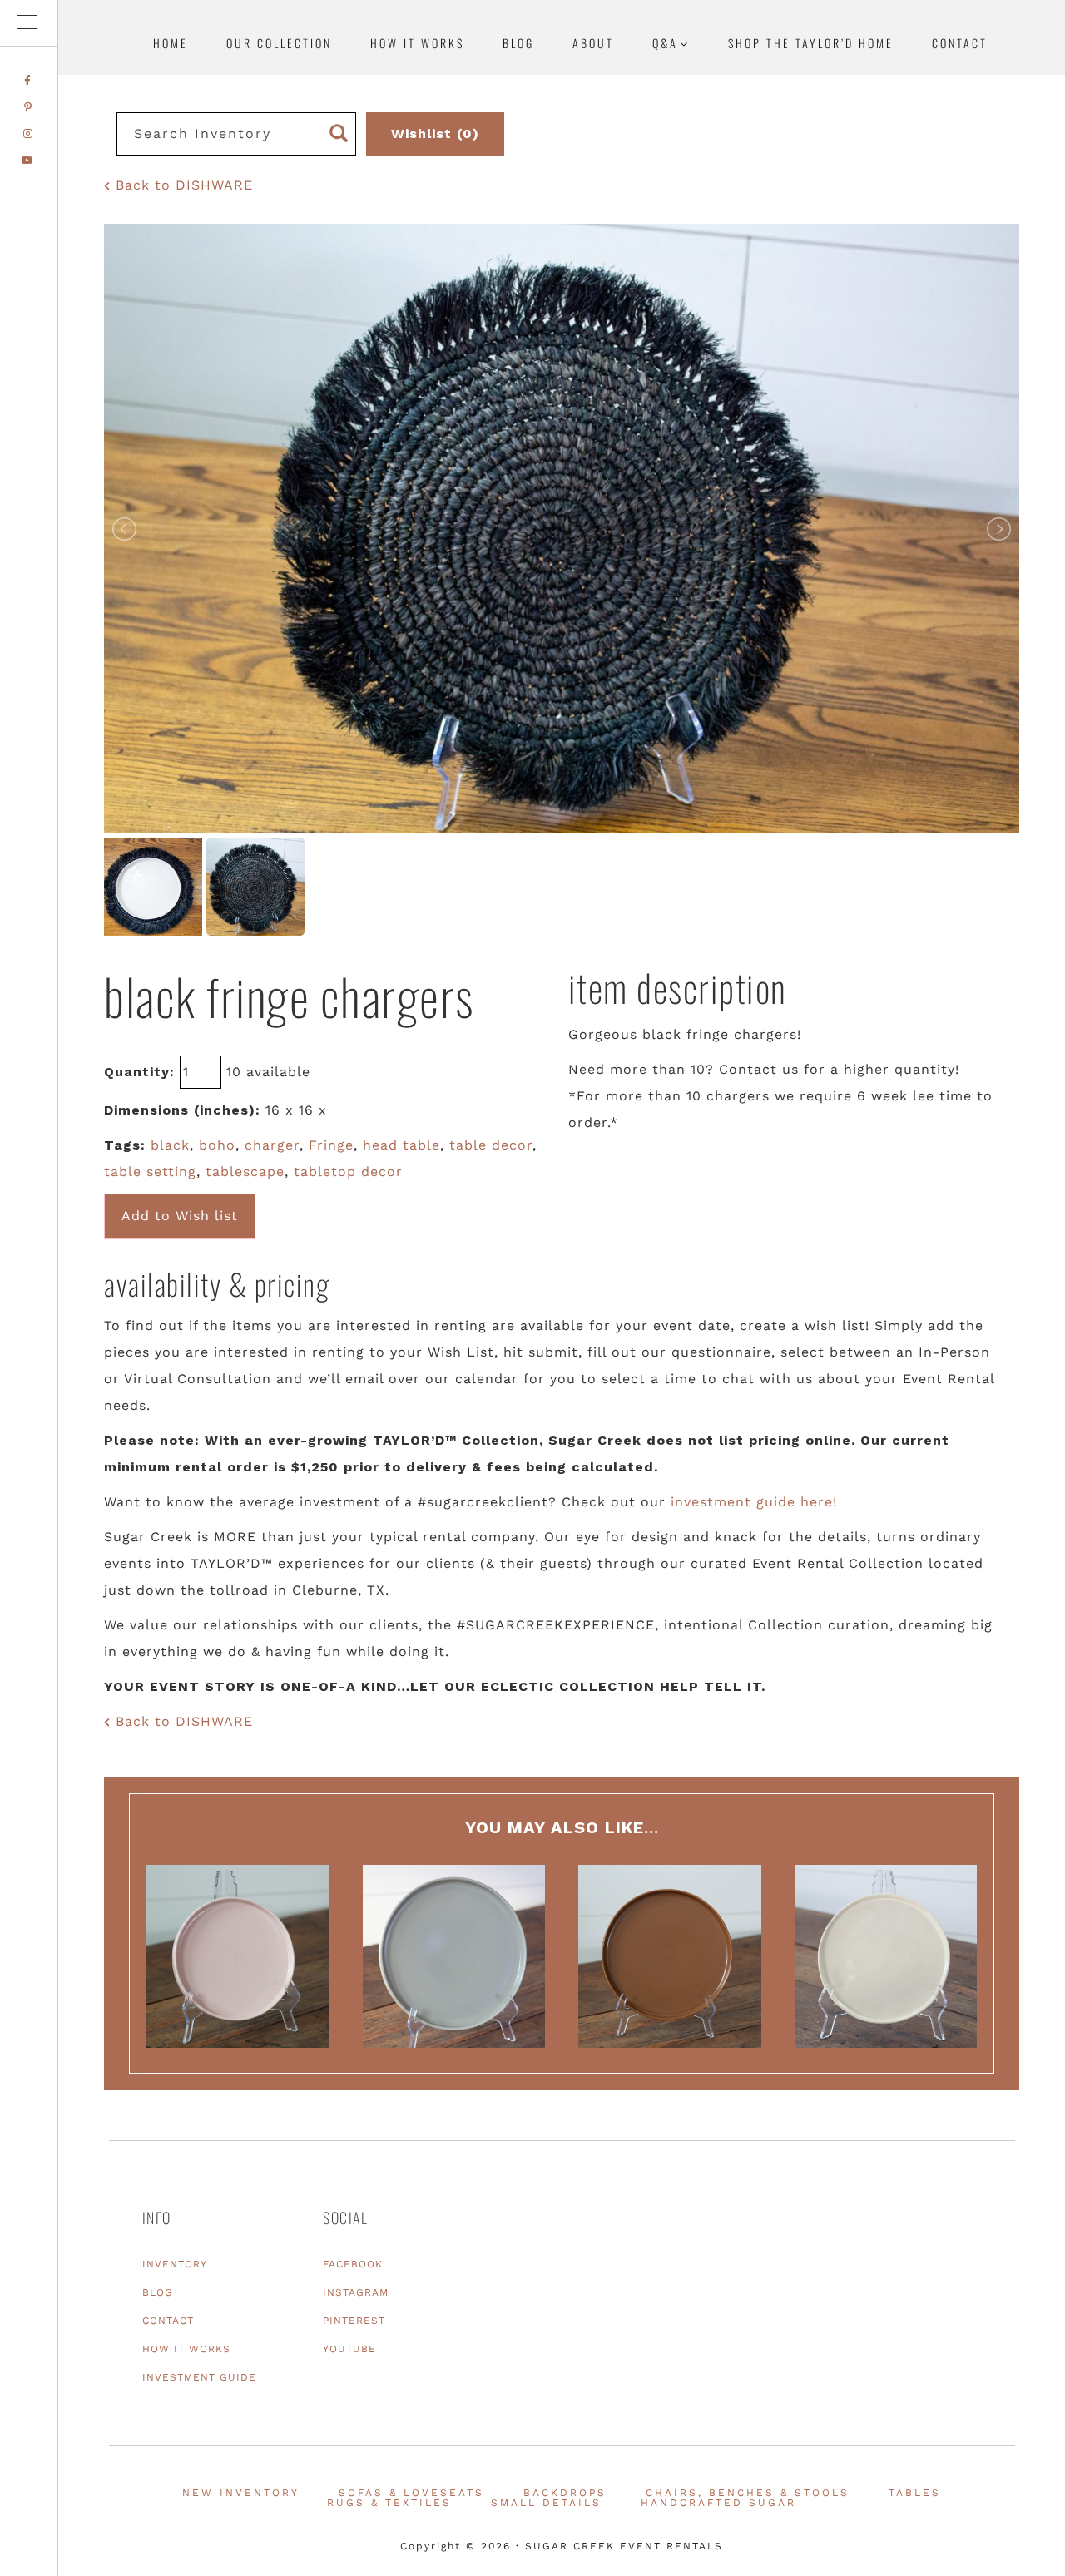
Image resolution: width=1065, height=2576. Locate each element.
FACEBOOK (353, 2264)
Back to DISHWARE (182, 185)
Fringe (331, 1145)
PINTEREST (354, 2321)
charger (272, 1145)
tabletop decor (348, 1172)
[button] (29, 23)
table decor (491, 1145)
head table (401, 1145)
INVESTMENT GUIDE (199, 2377)
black (170, 1145)
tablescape (245, 1172)
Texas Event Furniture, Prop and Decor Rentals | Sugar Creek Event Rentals (949, 162)
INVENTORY (175, 2264)
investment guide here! (754, 1502)
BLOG (158, 2292)
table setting (150, 1172)
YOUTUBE (349, 2349)
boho (217, 1145)
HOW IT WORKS (186, 2349)
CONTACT (168, 2321)
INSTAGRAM (356, 2292)
